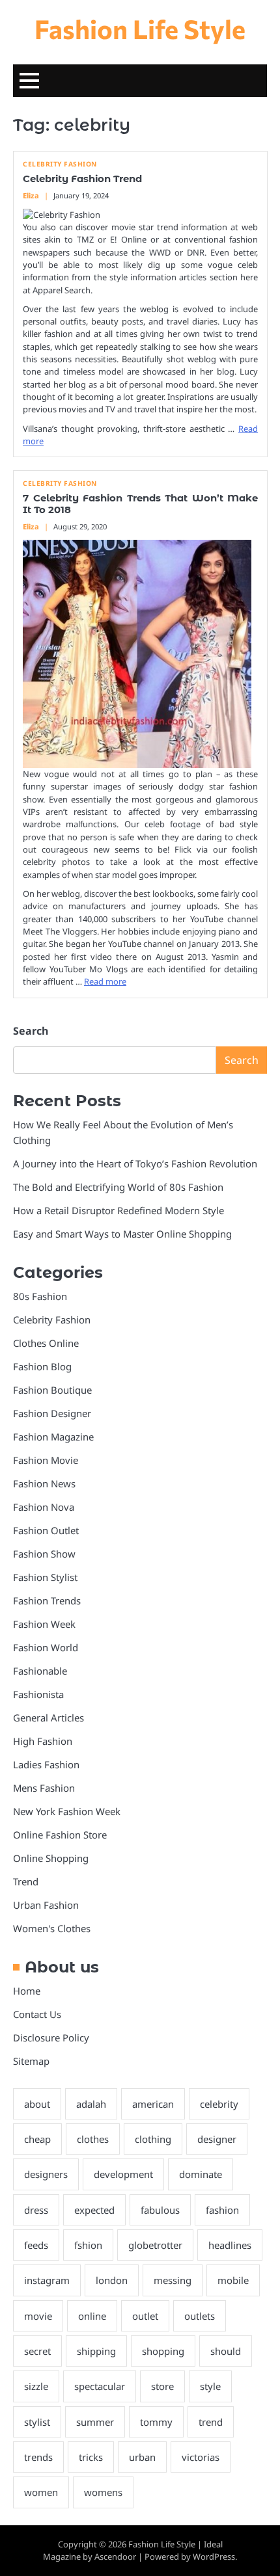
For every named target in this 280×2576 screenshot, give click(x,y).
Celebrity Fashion (60, 164)
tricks (91, 2457)
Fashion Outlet (46, 1530)
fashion (222, 2210)
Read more (105, 981)
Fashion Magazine (53, 1437)
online (92, 2316)
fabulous (160, 2210)
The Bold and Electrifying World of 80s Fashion (118, 1187)
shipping (96, 2351)
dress (36, 2210)
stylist (37, 2422)
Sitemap (31, 2061)
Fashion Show (44, 1554)
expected (94, 2210)
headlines (230, 2245)
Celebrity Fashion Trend (82, 179)
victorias (201, 2457)
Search (31, 1031)
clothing (153, 2139)
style (210, 2386)
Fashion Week (44, 1624)
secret (37, 2351)
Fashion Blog (42, 1366)
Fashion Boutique (52, 1390)
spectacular (100, 2386)
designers (46, 2174)
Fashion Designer (52, 1413)
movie (38, 2316)
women (41, 2492)
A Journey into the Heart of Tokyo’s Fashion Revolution (135, 1163)
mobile (233, 2280)
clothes (93, 2139)
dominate (201, 2174)
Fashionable (40, 1671)
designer (217, 2139)
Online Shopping (51, 1858)
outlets (200, 2316)
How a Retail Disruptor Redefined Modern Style (119, 1210)
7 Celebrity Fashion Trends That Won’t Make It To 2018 (140, 504)
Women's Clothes (52, 1928)
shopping (163, 2351)
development (123, 2174)
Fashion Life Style (140, 28)
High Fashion (43, 1741)
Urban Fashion (46, 1905)
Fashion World (46, 1647)
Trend (26, 1881)
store (162, 2386)
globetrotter (155, 2245)
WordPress (214, 2556)
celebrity (219, 2104)
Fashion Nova (44, 1507)
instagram (47, 2280)
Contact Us (37, 2014)
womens (103, 2492)
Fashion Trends (47, 1600)
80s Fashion (40, 1296)
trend (211, 2422)
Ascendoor (115, 2556)
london (112, 2280)
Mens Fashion (44, 1788)
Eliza (31, 195)
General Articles (49, 1718)
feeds (36, 2245)
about (37, 2104)
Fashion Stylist (45, 1577)
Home (27, 1991)
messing (173, 2280)
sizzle (36, 2386)
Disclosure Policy (51, 2038)
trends (38, 2457)
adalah (91, 2104)
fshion (88, 2245)
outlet (145, 2316)
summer (95, 2422)
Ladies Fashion (46, 1764)
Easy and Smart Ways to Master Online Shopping (122, 1234)
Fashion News (44, 1483)
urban (142, 2457)
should (226, 2351)
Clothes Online (46, 1343)
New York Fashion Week (67, 1811)
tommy (156, 2422)
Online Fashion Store (60, 1835)
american (153, 2104)
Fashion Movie (46, 1460)
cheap (37, 2139)
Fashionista (38, 1694)
